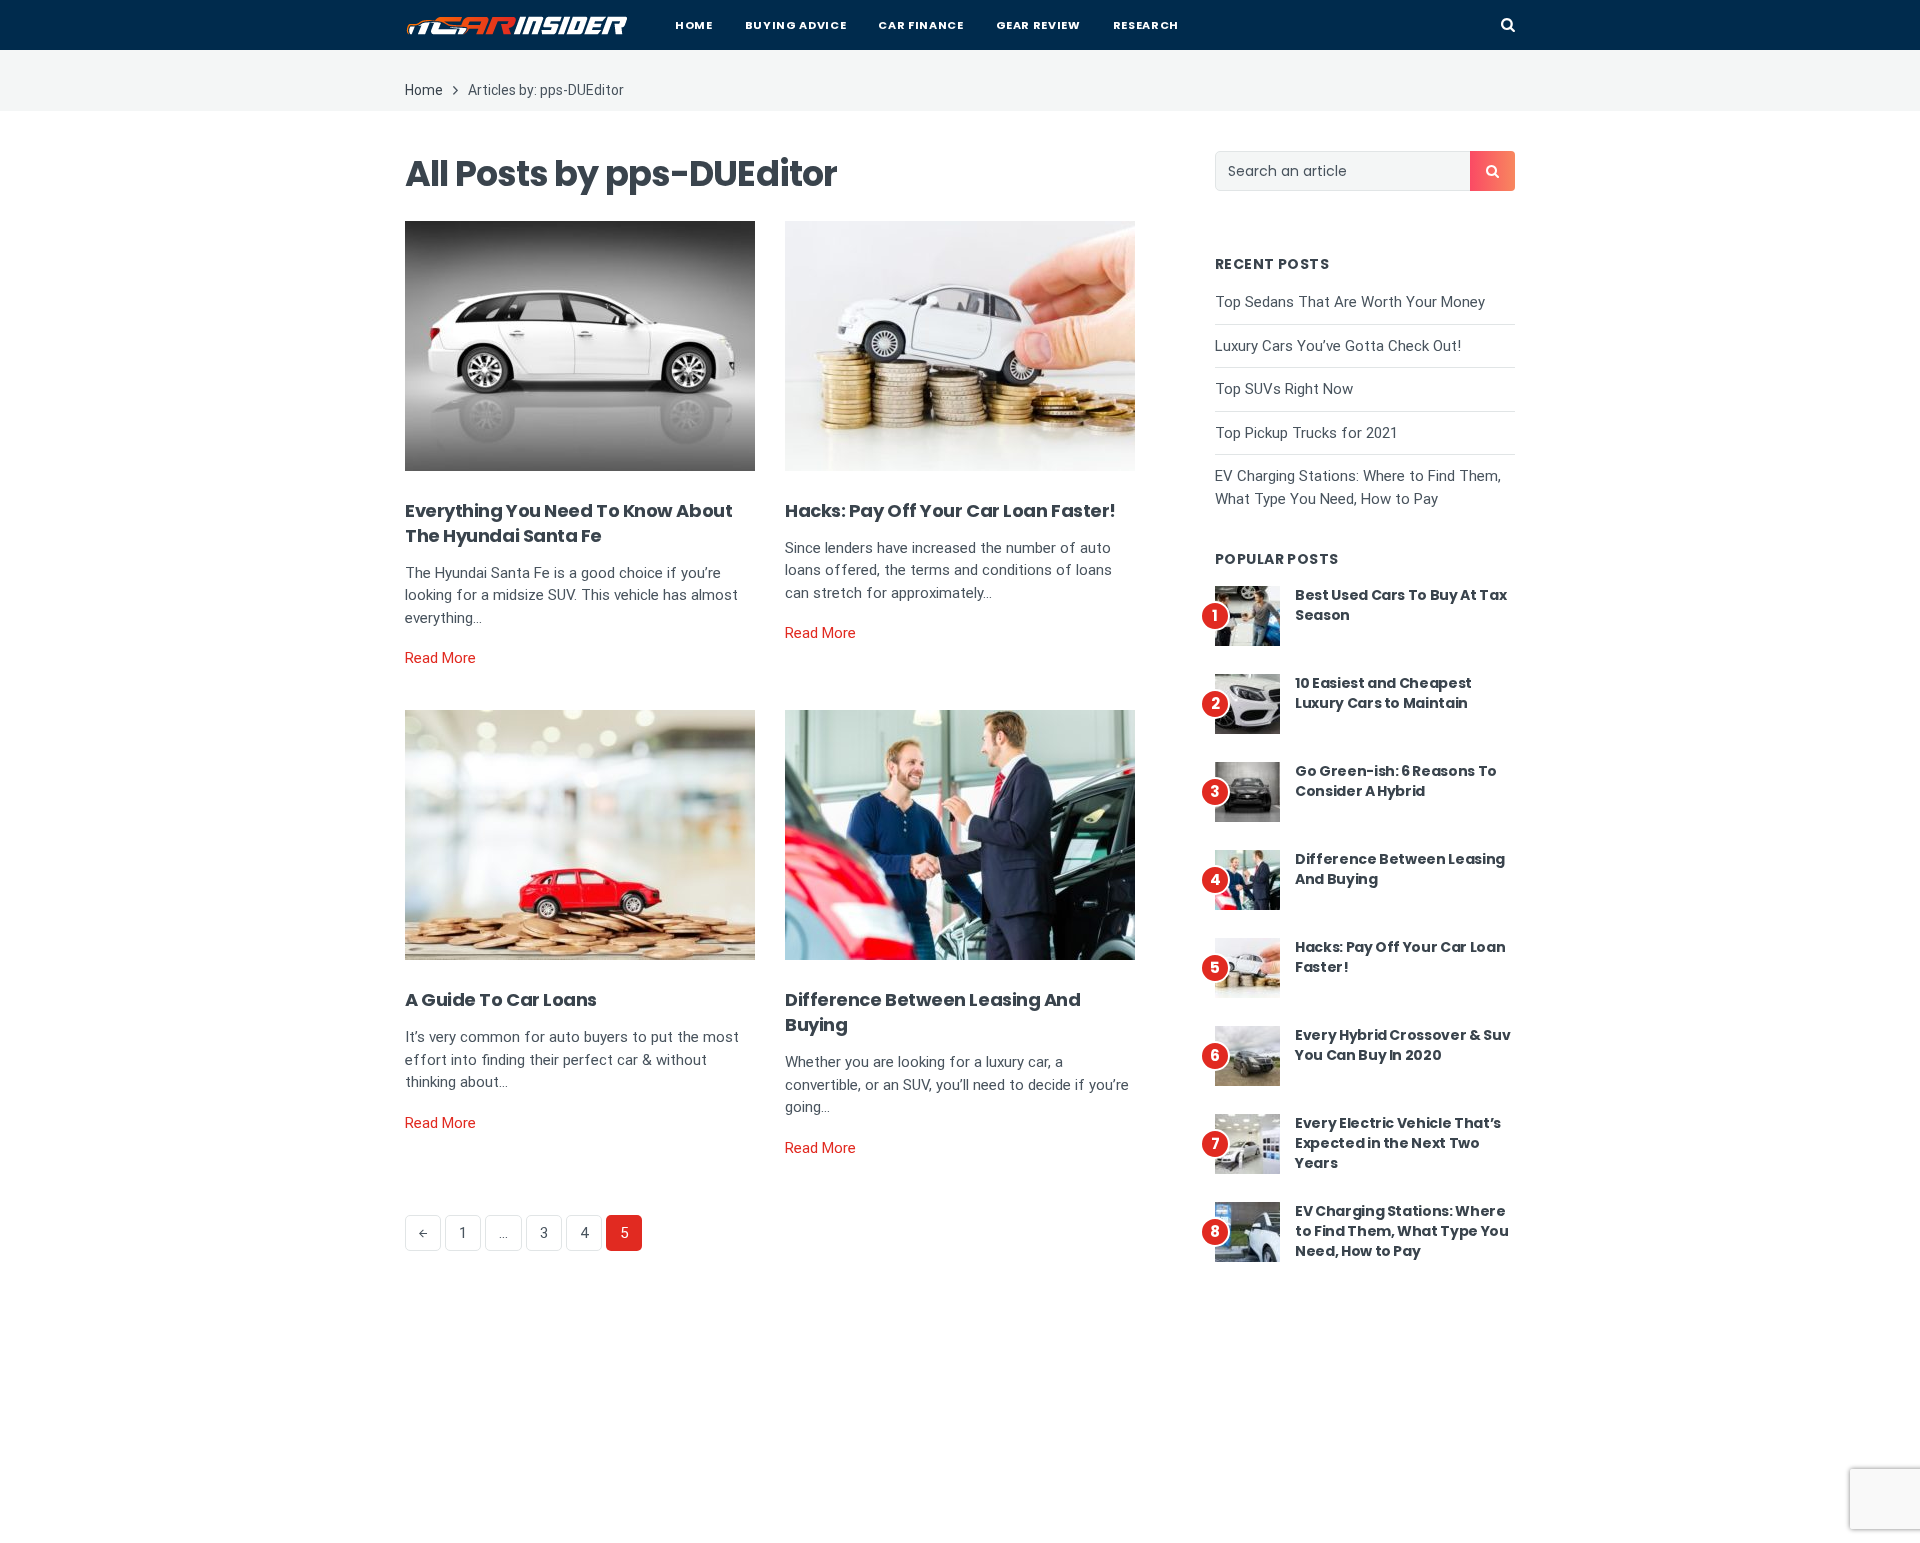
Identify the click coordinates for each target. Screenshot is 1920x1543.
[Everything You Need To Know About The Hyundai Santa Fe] (580, 344)
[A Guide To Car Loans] (580, 834)
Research (1146, 25)
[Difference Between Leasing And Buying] (960, 834)
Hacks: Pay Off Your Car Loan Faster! (950, 510)
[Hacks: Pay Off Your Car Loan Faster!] (960, 344)
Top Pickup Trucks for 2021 (1306, 433)
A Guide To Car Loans (501, 999)
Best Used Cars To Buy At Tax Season (1400, 605)
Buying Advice (796, 25)
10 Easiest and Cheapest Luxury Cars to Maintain (1383, 693)
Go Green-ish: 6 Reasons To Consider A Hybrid (1396, 781)
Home (694, 25)
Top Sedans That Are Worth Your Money (1350, 302)
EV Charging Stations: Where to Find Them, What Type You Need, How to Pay (1402, 1230)
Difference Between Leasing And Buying (1400, 869)
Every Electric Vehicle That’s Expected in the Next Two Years (1398, 1142)
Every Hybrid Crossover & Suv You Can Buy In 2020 (1402, 1045)
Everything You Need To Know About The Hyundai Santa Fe (568, 523)
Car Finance (920, 25)
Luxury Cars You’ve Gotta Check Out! (1338, 346)
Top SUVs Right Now (1284, 389)
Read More (440, 658)
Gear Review (1038, 25)
